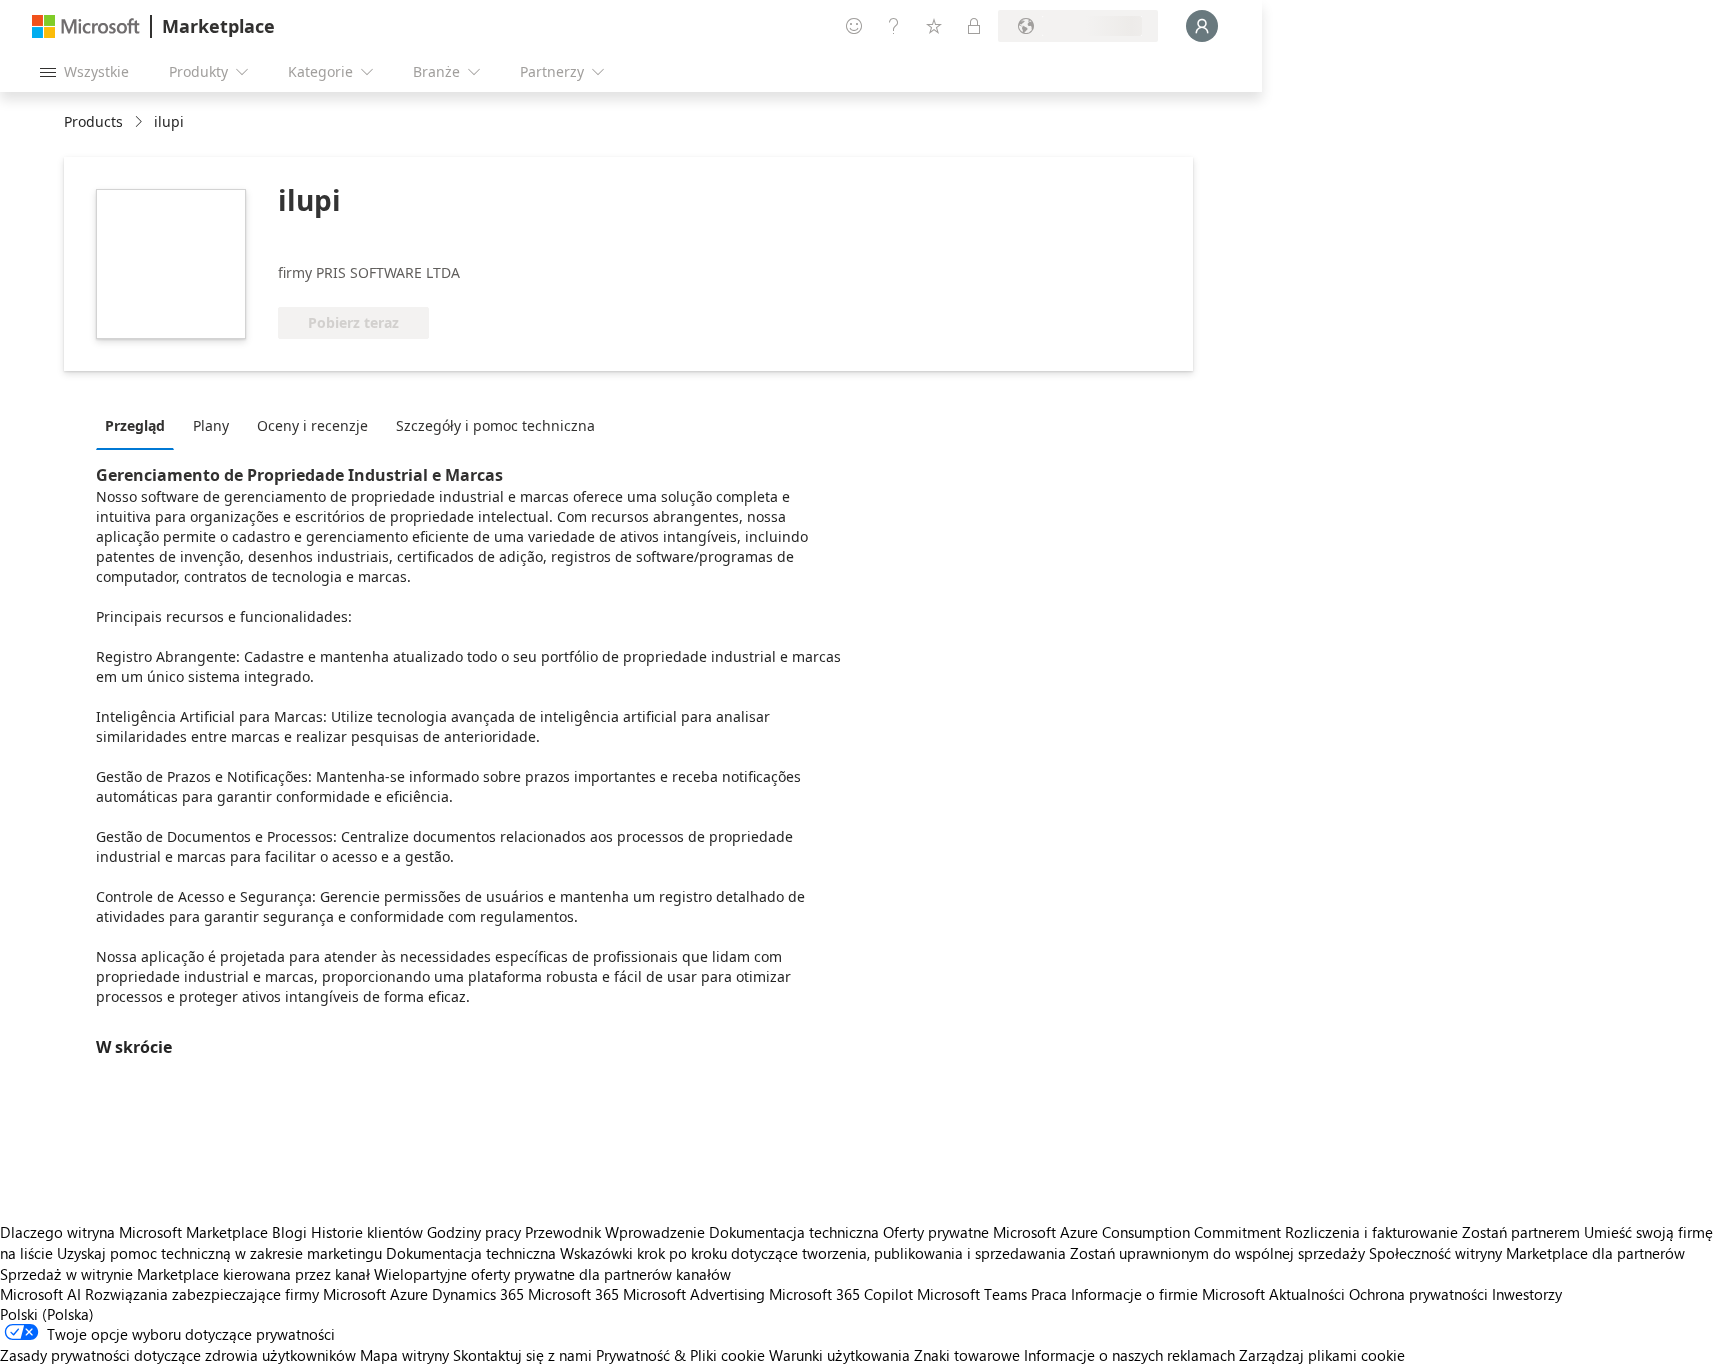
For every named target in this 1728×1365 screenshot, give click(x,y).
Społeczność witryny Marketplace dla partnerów (1527, 1253)
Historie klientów (367, 1232)
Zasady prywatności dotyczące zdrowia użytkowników (178, 1355)
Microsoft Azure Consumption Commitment (1139, 1232)
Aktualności (1307, 1294)
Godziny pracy (474, 1232)
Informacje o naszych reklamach (1129, 1355)
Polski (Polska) (47, 1314)
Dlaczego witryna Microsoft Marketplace (134, 1232)
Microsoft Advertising (694, 1294)
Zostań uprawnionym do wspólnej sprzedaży (1217, 1253)
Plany (211, 425)
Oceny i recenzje (312, 425)
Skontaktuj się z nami (522, 1355)
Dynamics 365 (478, 1294)
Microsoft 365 (573, 1294)
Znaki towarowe (967, 1355)
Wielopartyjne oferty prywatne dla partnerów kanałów (552, 1274)
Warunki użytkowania (839, 1355)
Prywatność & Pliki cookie (680, 1355)
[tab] (140, 425)
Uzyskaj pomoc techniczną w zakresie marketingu (219, 1253)
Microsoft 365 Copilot (841, 1294)
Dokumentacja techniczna (794, 1232)
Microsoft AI (40, 1294)
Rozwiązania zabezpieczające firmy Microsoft (235, 1294)
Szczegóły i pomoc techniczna (495, 425)
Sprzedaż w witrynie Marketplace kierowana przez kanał (185, 1274)
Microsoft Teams (972, 1294)
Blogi (289, 1232)
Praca (1049, 1294)
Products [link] (93, 121)
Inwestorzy (1527, 1294)
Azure (409, 1294)
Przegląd (135, 425)
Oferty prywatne (936, 1232)
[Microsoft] (86, 26)
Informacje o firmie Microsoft (1168, 1294)
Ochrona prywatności (1418, 1294)
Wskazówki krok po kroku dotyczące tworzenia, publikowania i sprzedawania (813, 1253)
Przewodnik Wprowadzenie (615, 1232)
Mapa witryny (404, 1355)
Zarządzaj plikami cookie (1322, 1355)
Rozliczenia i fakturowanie (1371, 1232)
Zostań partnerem (1521, 1232)
